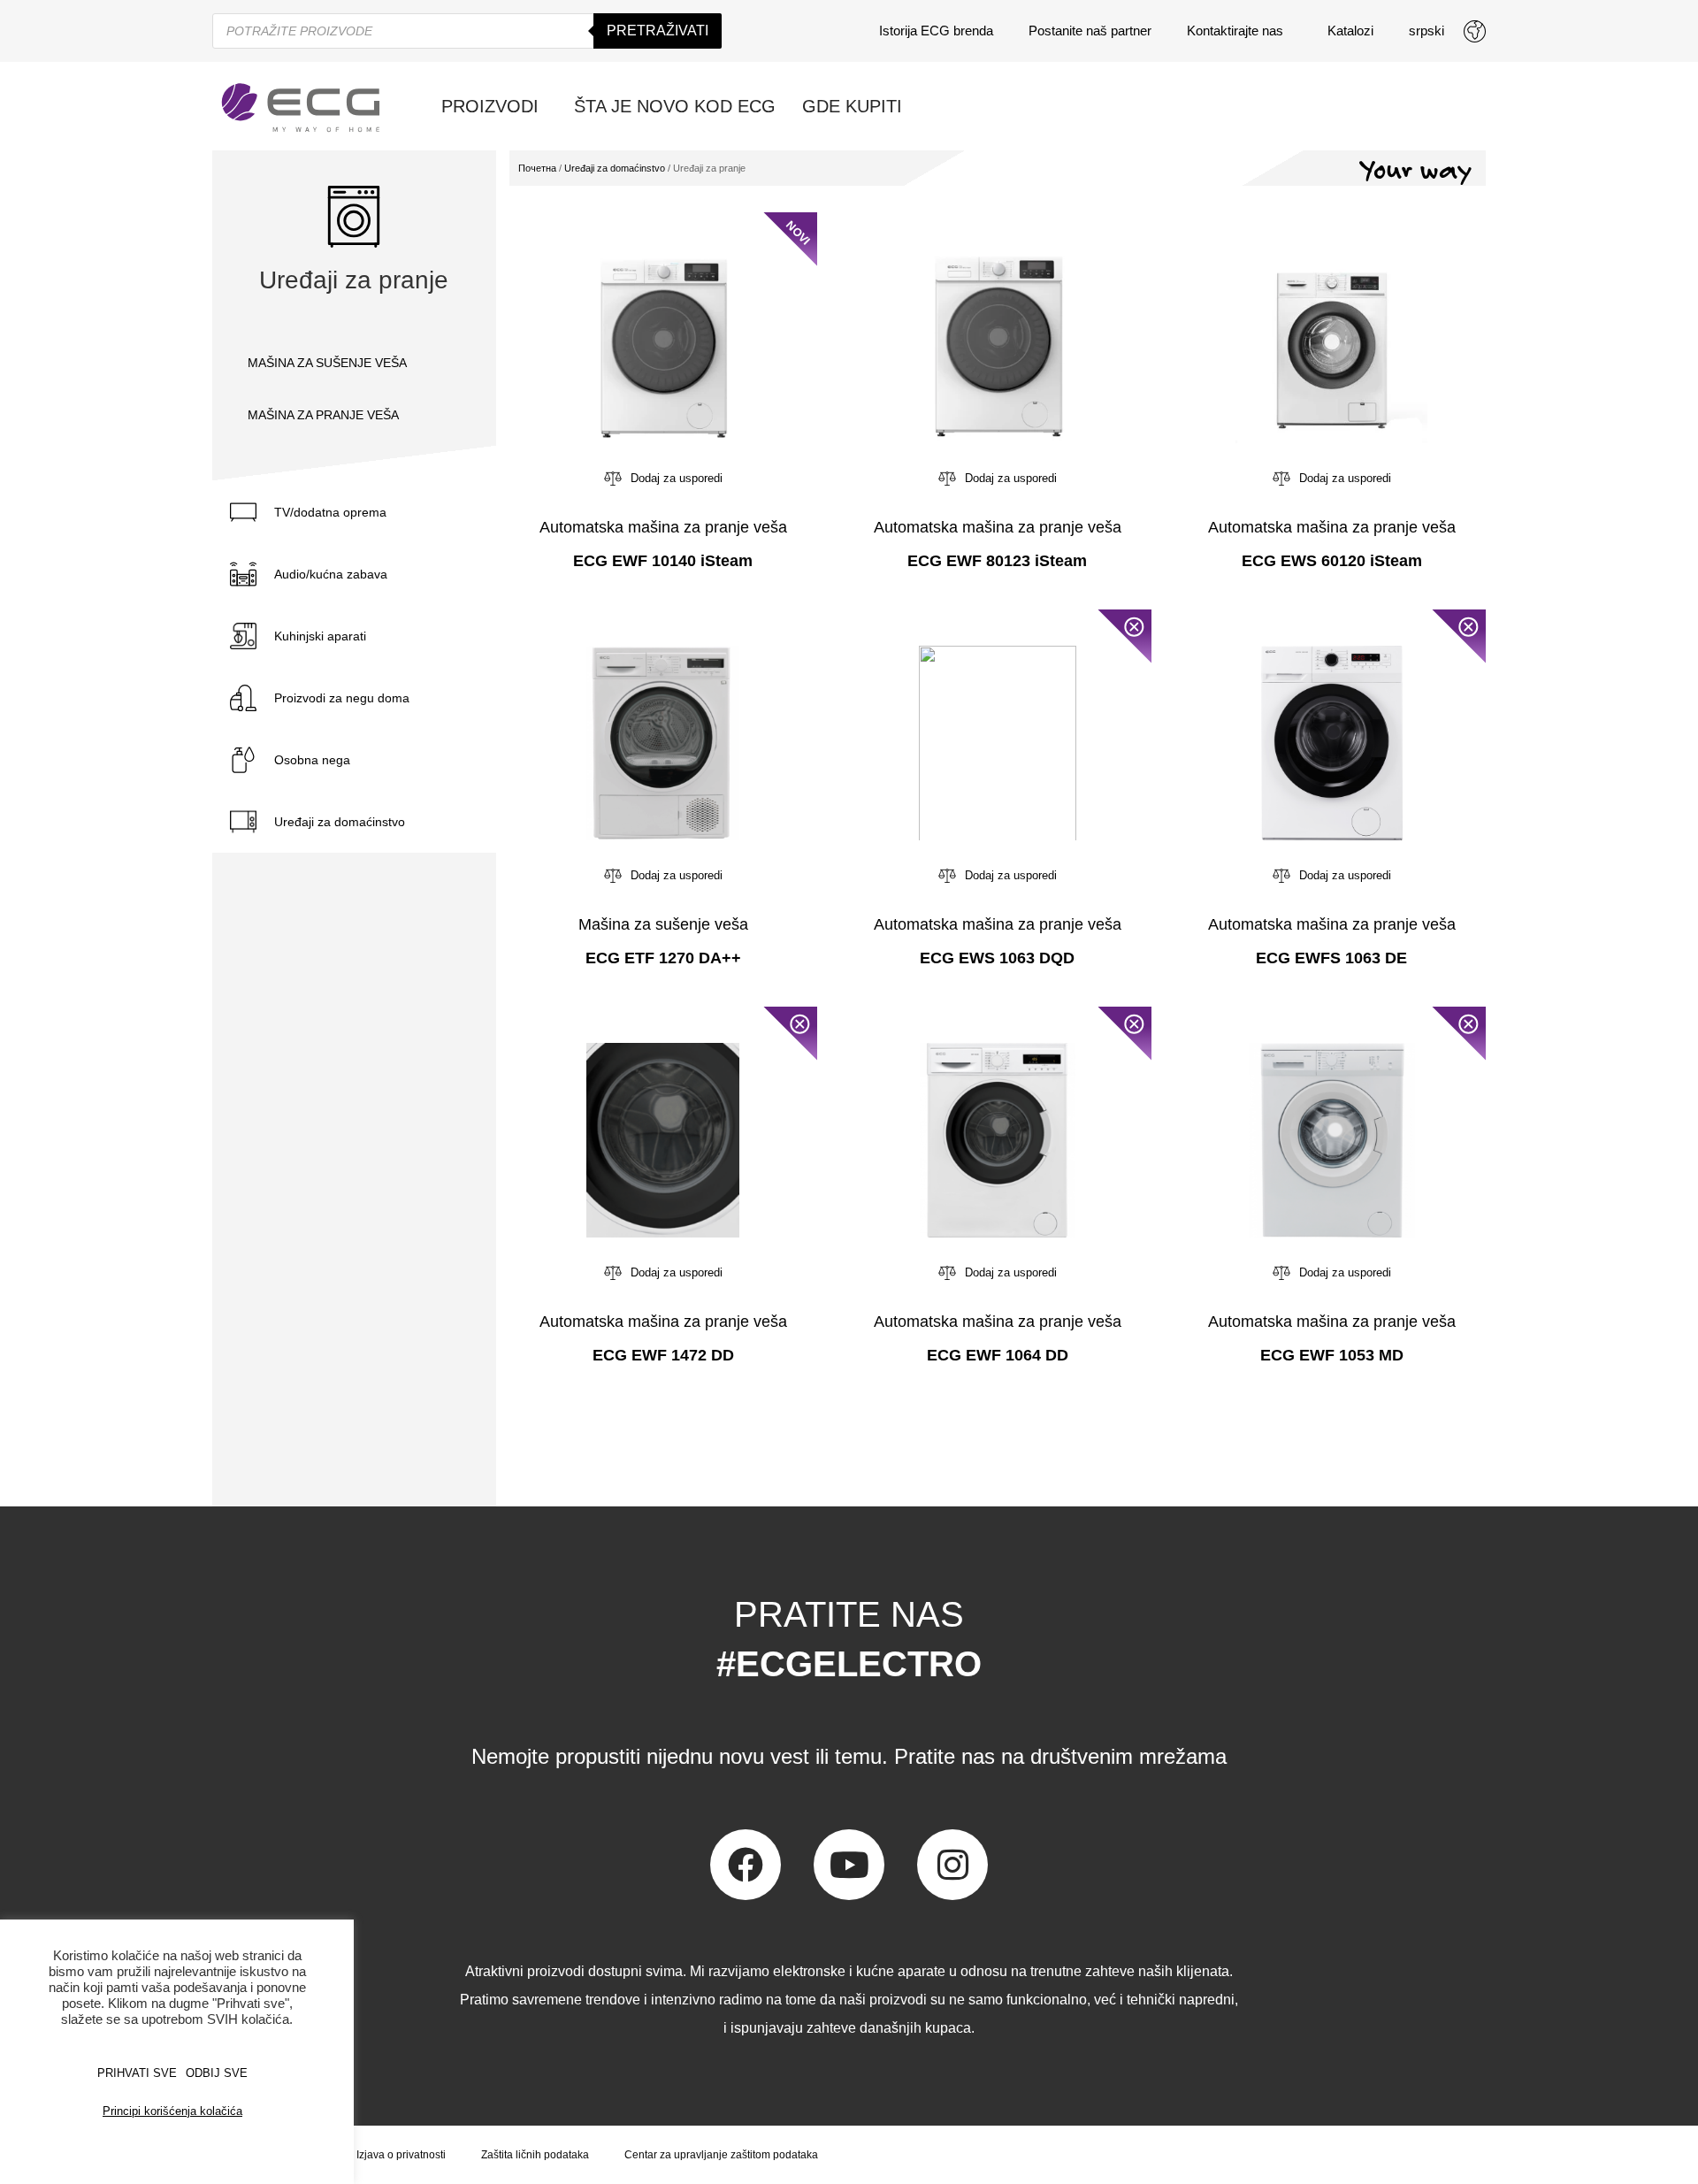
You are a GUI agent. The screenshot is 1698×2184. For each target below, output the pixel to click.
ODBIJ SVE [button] (217, 2073)
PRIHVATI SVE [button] (137, 2073)
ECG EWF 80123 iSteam (997, 561)
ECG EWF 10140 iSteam (663, 561)
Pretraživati (658, 31)
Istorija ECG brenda (936, 31)
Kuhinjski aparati (320, 636)
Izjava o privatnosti (401, 2155)
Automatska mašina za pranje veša (663, 527)
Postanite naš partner (1090, 31)
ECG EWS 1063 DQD (997, 958)
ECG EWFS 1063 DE (1331, 958)
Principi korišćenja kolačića (172, 2111)
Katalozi (1350, 31)
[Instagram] (952, 1865)
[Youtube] (849, 1865)
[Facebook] (746, 1865)
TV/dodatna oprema (330, 512)
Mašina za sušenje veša (663, 924)
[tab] (354, 512)
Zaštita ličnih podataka (535, 2155)
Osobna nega (312, 760)
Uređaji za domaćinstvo (340, 822)
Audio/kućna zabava (331, 574)
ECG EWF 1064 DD (998, 1355)
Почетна (537, 168)
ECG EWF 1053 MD (1332, 1355)
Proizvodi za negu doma (342, 698)
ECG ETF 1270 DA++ (663, 958)
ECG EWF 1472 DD (663, 1355)
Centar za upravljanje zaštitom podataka (721, 2155)
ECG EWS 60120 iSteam (1332, 561)
